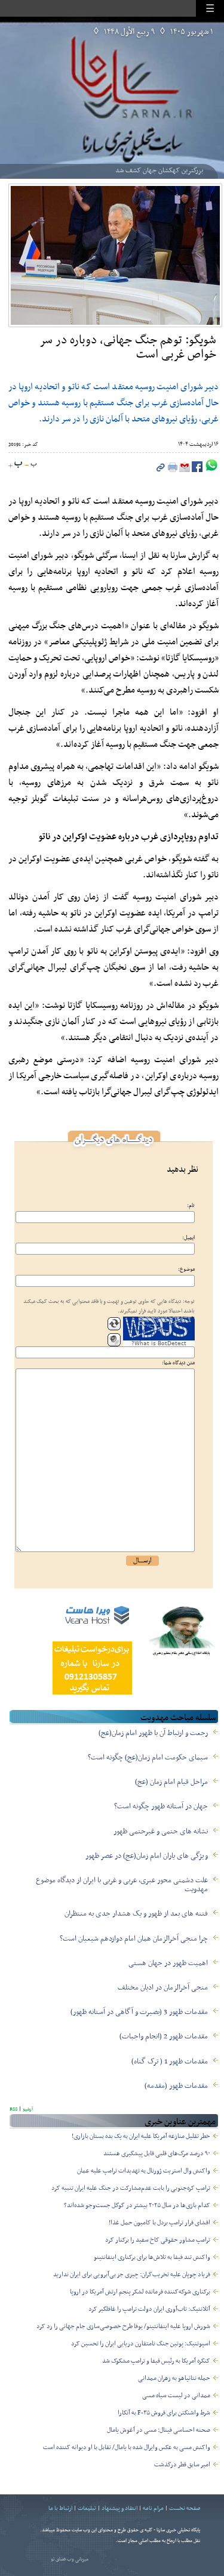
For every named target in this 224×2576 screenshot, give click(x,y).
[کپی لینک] (161, 470)
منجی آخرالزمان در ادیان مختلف (163, 1988)
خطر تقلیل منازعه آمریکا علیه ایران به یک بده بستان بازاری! (141, 2136)
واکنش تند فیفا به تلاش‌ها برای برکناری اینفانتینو (152, 2257)
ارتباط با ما (60, 2508)
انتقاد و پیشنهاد (119, 2508)
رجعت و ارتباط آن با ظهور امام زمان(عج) (153, 1733)
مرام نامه (153, 2508)
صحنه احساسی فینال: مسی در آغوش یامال (159, 2430)
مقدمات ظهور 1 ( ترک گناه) (170, 2062)
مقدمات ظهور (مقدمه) (176, 2086)
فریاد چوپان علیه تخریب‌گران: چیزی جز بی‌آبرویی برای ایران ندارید (132, 2275)
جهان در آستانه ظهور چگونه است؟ (161, 1807)
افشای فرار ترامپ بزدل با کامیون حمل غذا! (159, 2223)
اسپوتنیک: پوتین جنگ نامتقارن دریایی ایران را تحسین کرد (141, 2344)
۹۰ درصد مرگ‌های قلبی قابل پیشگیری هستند (157, 2154)
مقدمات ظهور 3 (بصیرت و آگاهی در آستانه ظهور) (139, 2012)
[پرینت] (172, 470)
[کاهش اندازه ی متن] (30, 465)
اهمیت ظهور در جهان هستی (168, 1963)
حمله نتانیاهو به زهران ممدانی (174, 2378)
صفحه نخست (185, 2508)
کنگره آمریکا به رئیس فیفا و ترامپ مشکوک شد (156, 2361)
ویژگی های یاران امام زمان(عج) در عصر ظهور (147, 1856)
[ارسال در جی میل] (184, 470)
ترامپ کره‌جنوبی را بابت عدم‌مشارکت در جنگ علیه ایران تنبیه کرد (131, 2188)
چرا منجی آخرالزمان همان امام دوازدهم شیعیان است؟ (134, 1939)
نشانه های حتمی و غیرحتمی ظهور (161, 1832)
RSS (13, 2109)
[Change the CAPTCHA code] (114, 1324)
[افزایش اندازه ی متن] (15, 465)
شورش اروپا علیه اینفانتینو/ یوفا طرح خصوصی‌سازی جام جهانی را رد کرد (123, 2327)
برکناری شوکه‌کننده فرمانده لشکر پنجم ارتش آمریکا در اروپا (140, 2292)
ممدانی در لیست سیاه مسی (176, 2396)
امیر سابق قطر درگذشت (182, 2465)
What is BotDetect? (159, 1343)
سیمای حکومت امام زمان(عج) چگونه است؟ (148, 1758)
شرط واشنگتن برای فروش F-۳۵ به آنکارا (164, 2413)
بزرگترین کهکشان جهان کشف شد (159, 170)
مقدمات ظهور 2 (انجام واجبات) (164, 2037)
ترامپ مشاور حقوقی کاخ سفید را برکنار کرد (158, 2240)
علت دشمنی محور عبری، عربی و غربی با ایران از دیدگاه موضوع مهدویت (122, 1885)
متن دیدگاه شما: (178, 1363)
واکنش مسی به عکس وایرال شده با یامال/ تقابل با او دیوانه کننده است (127, 2448)
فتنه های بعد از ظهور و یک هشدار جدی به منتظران (136, 1914)
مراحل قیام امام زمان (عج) (171, 1782)
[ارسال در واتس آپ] (211, 470)
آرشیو (27, 2109)
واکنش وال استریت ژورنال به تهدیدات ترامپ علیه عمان (144, 2171)
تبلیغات (87, 2508)
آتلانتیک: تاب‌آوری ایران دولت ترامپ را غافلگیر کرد (149, 2309)
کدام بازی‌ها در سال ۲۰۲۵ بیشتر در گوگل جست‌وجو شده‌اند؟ (137, 2206)
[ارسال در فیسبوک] (196, 470)
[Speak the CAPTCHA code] (114, 1340)
